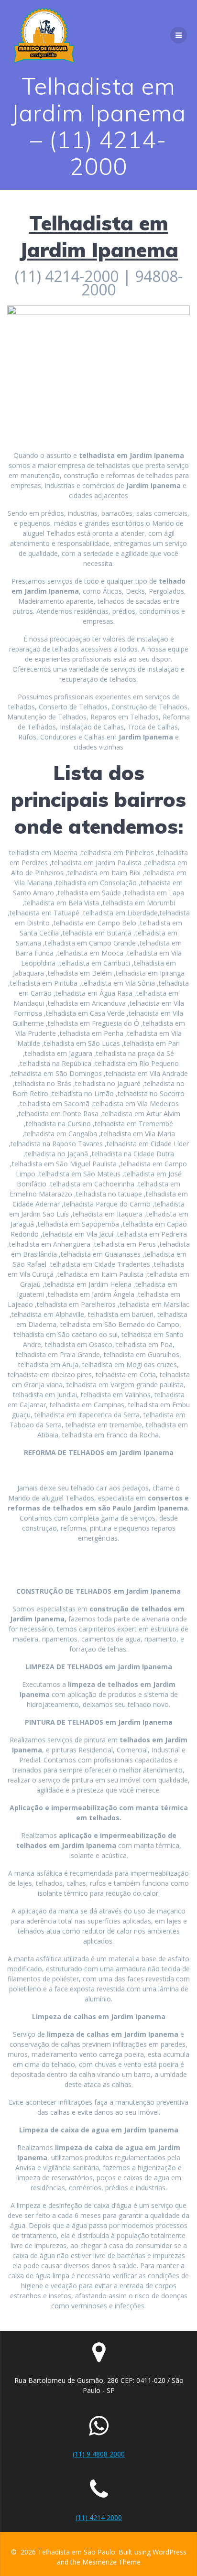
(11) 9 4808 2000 (99, 2454)
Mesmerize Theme (111, 2562)
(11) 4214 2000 (99, 2517)
